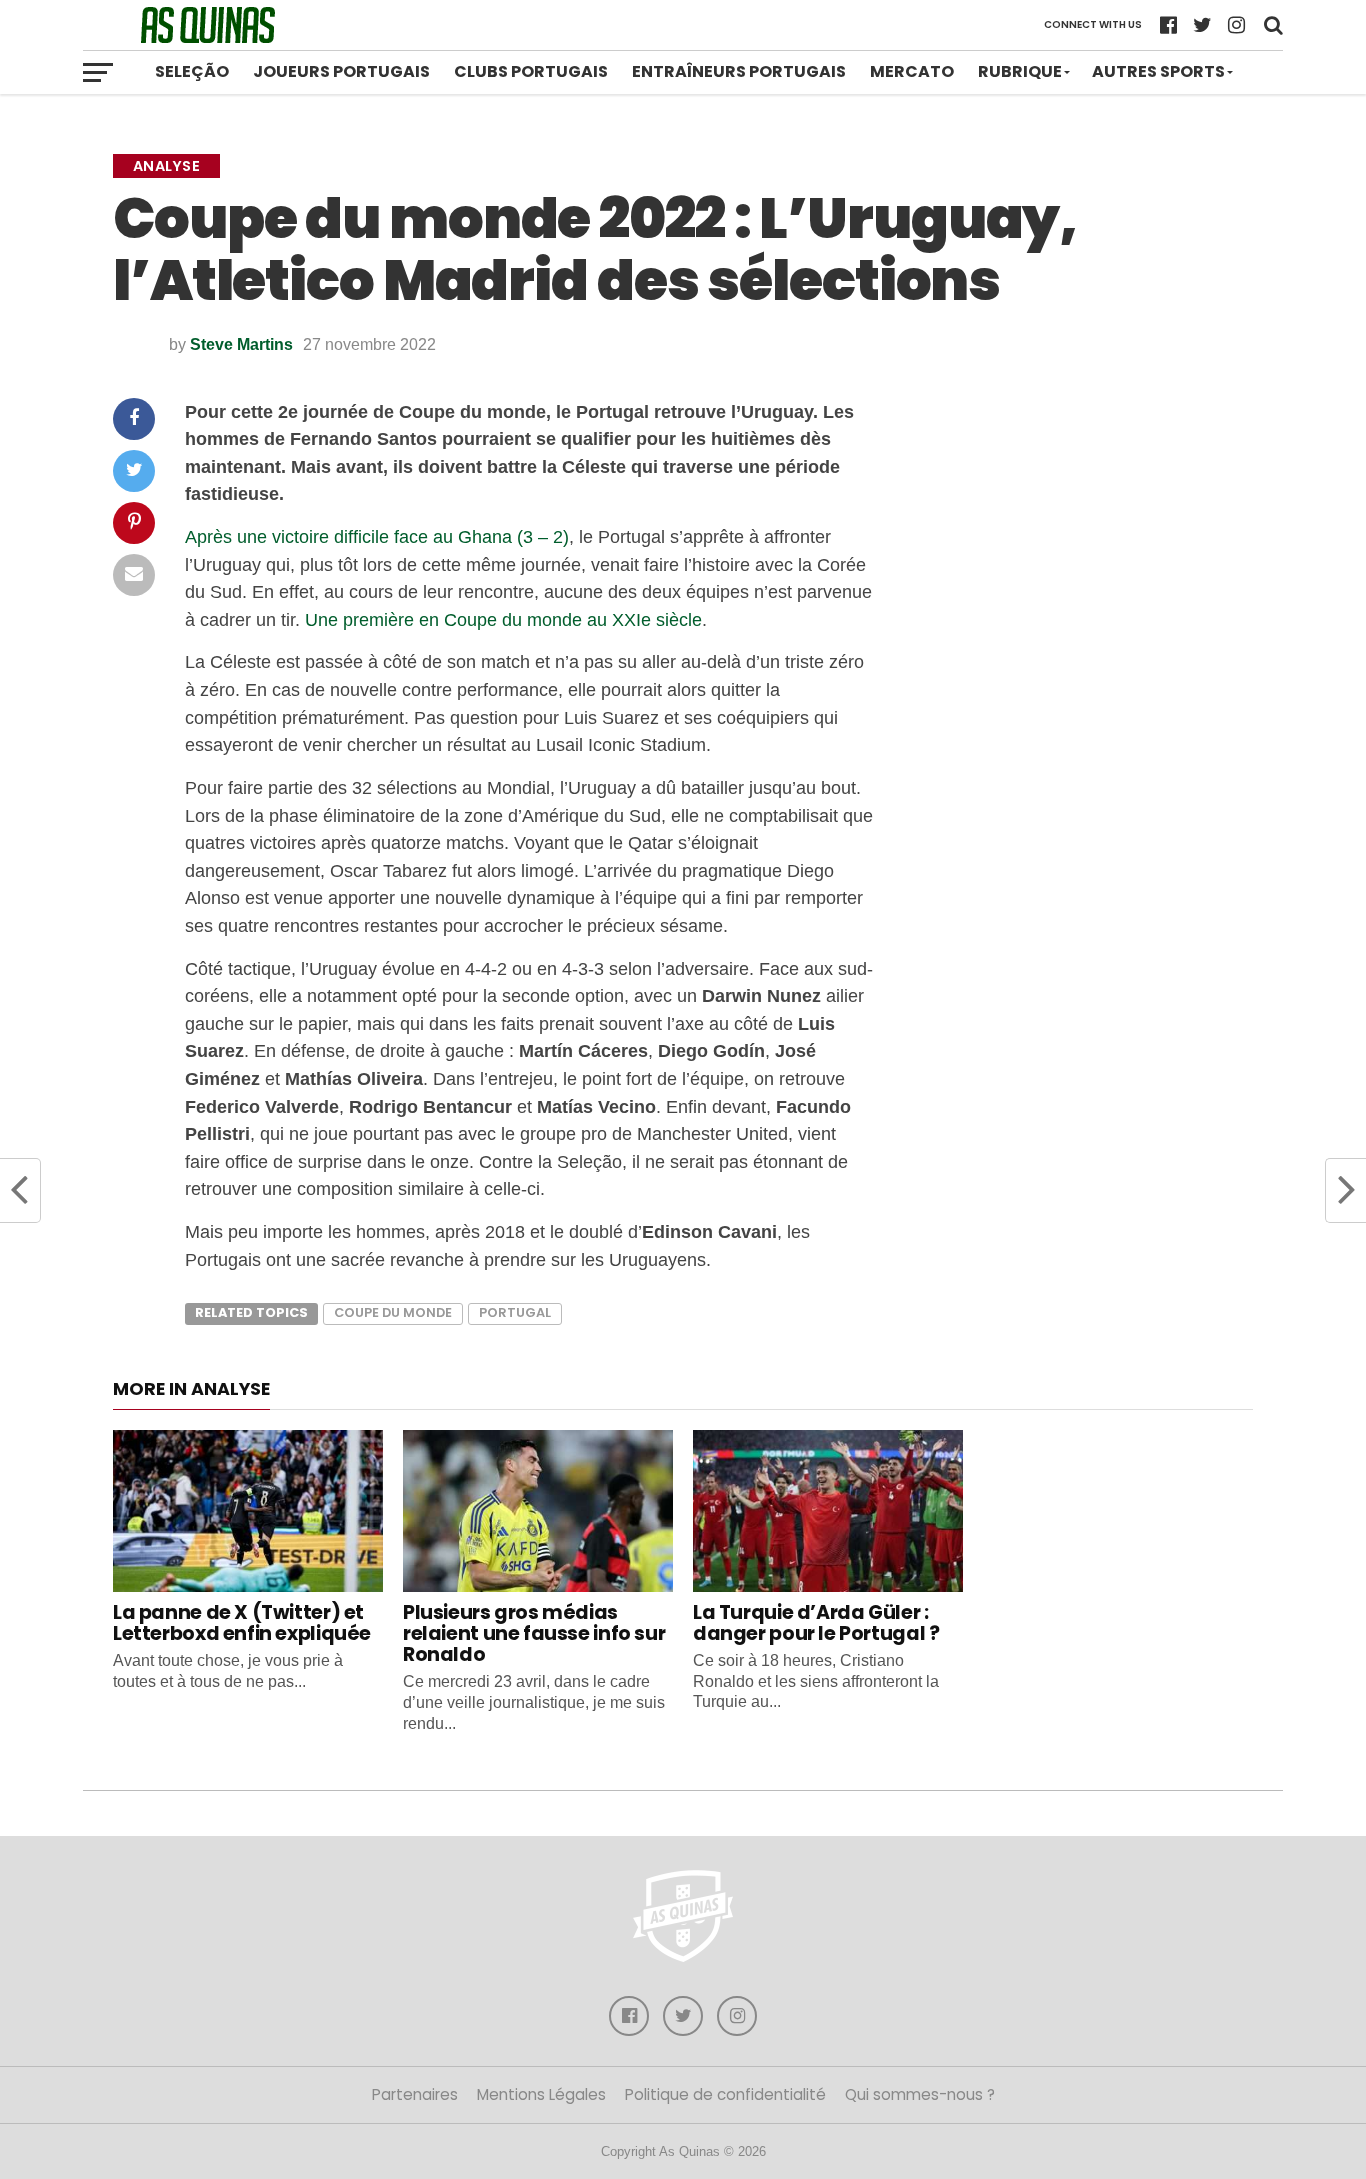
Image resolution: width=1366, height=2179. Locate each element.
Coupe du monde (393, 1312)
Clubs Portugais (531, 71)
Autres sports (1158, 71)
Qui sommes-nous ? (920, 2094)
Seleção (192, 71)
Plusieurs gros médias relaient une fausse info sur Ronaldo (534, 1633)
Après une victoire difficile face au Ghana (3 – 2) (377, 536)
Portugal (515, 1312)
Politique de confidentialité (725, 2094)
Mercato (912, 71)
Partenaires (415, 2094)
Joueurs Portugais (341, 71)
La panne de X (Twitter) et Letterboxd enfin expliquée (242, 1623)
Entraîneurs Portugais (739, 71)
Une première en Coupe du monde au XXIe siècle (503, 619)
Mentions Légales (541, 2094)
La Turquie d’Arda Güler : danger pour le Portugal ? (816, 1623)
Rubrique (1020, 71)
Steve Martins (241, 344)
